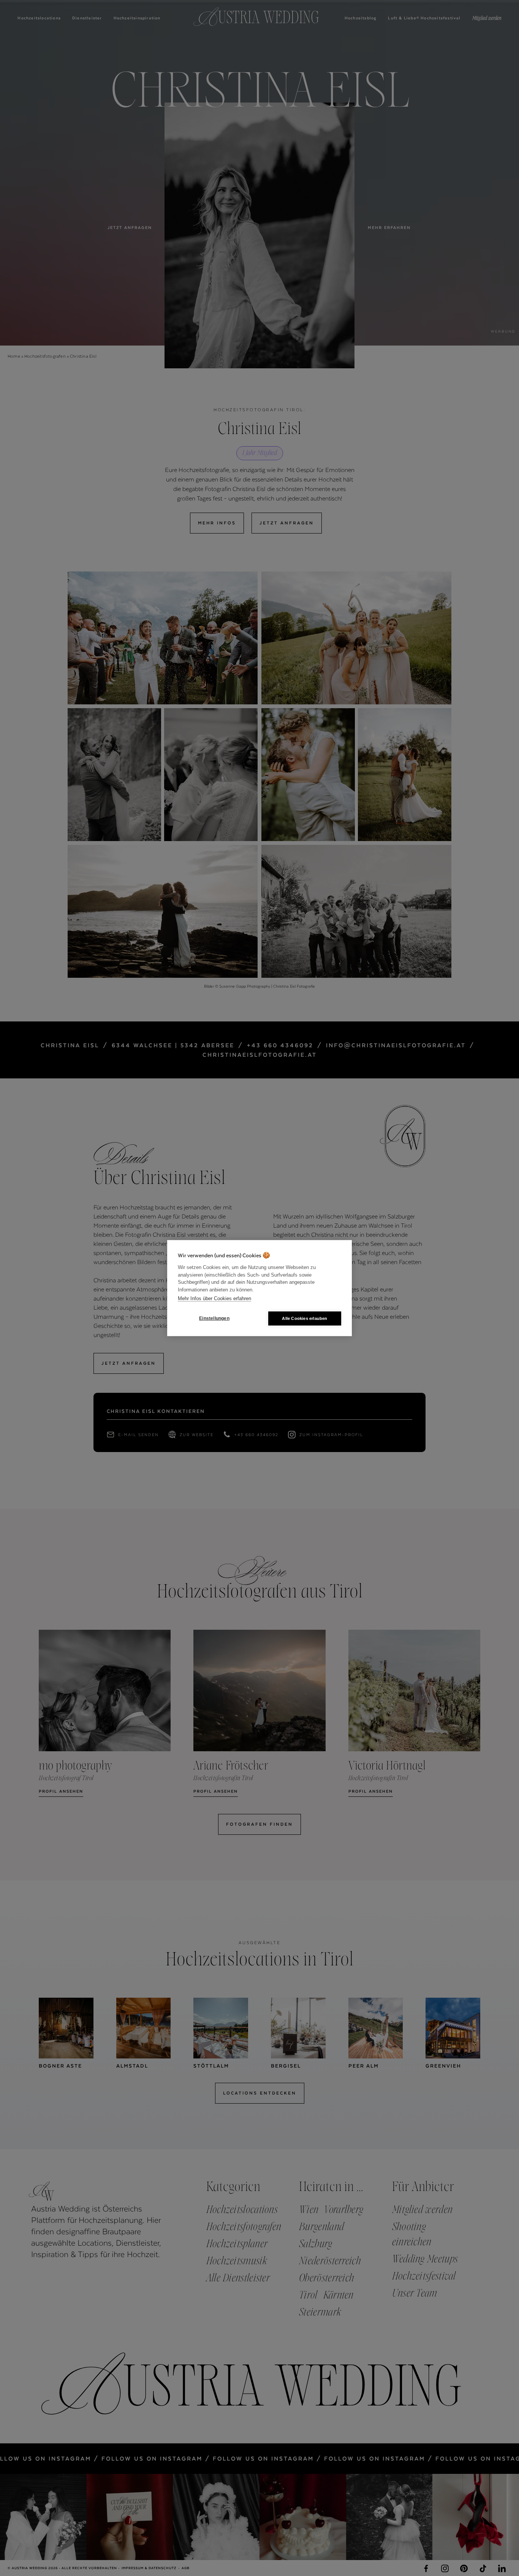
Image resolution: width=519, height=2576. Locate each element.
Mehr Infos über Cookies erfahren (214, 1298)
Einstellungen (214, 1318)
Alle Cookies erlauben (305, 1318)
